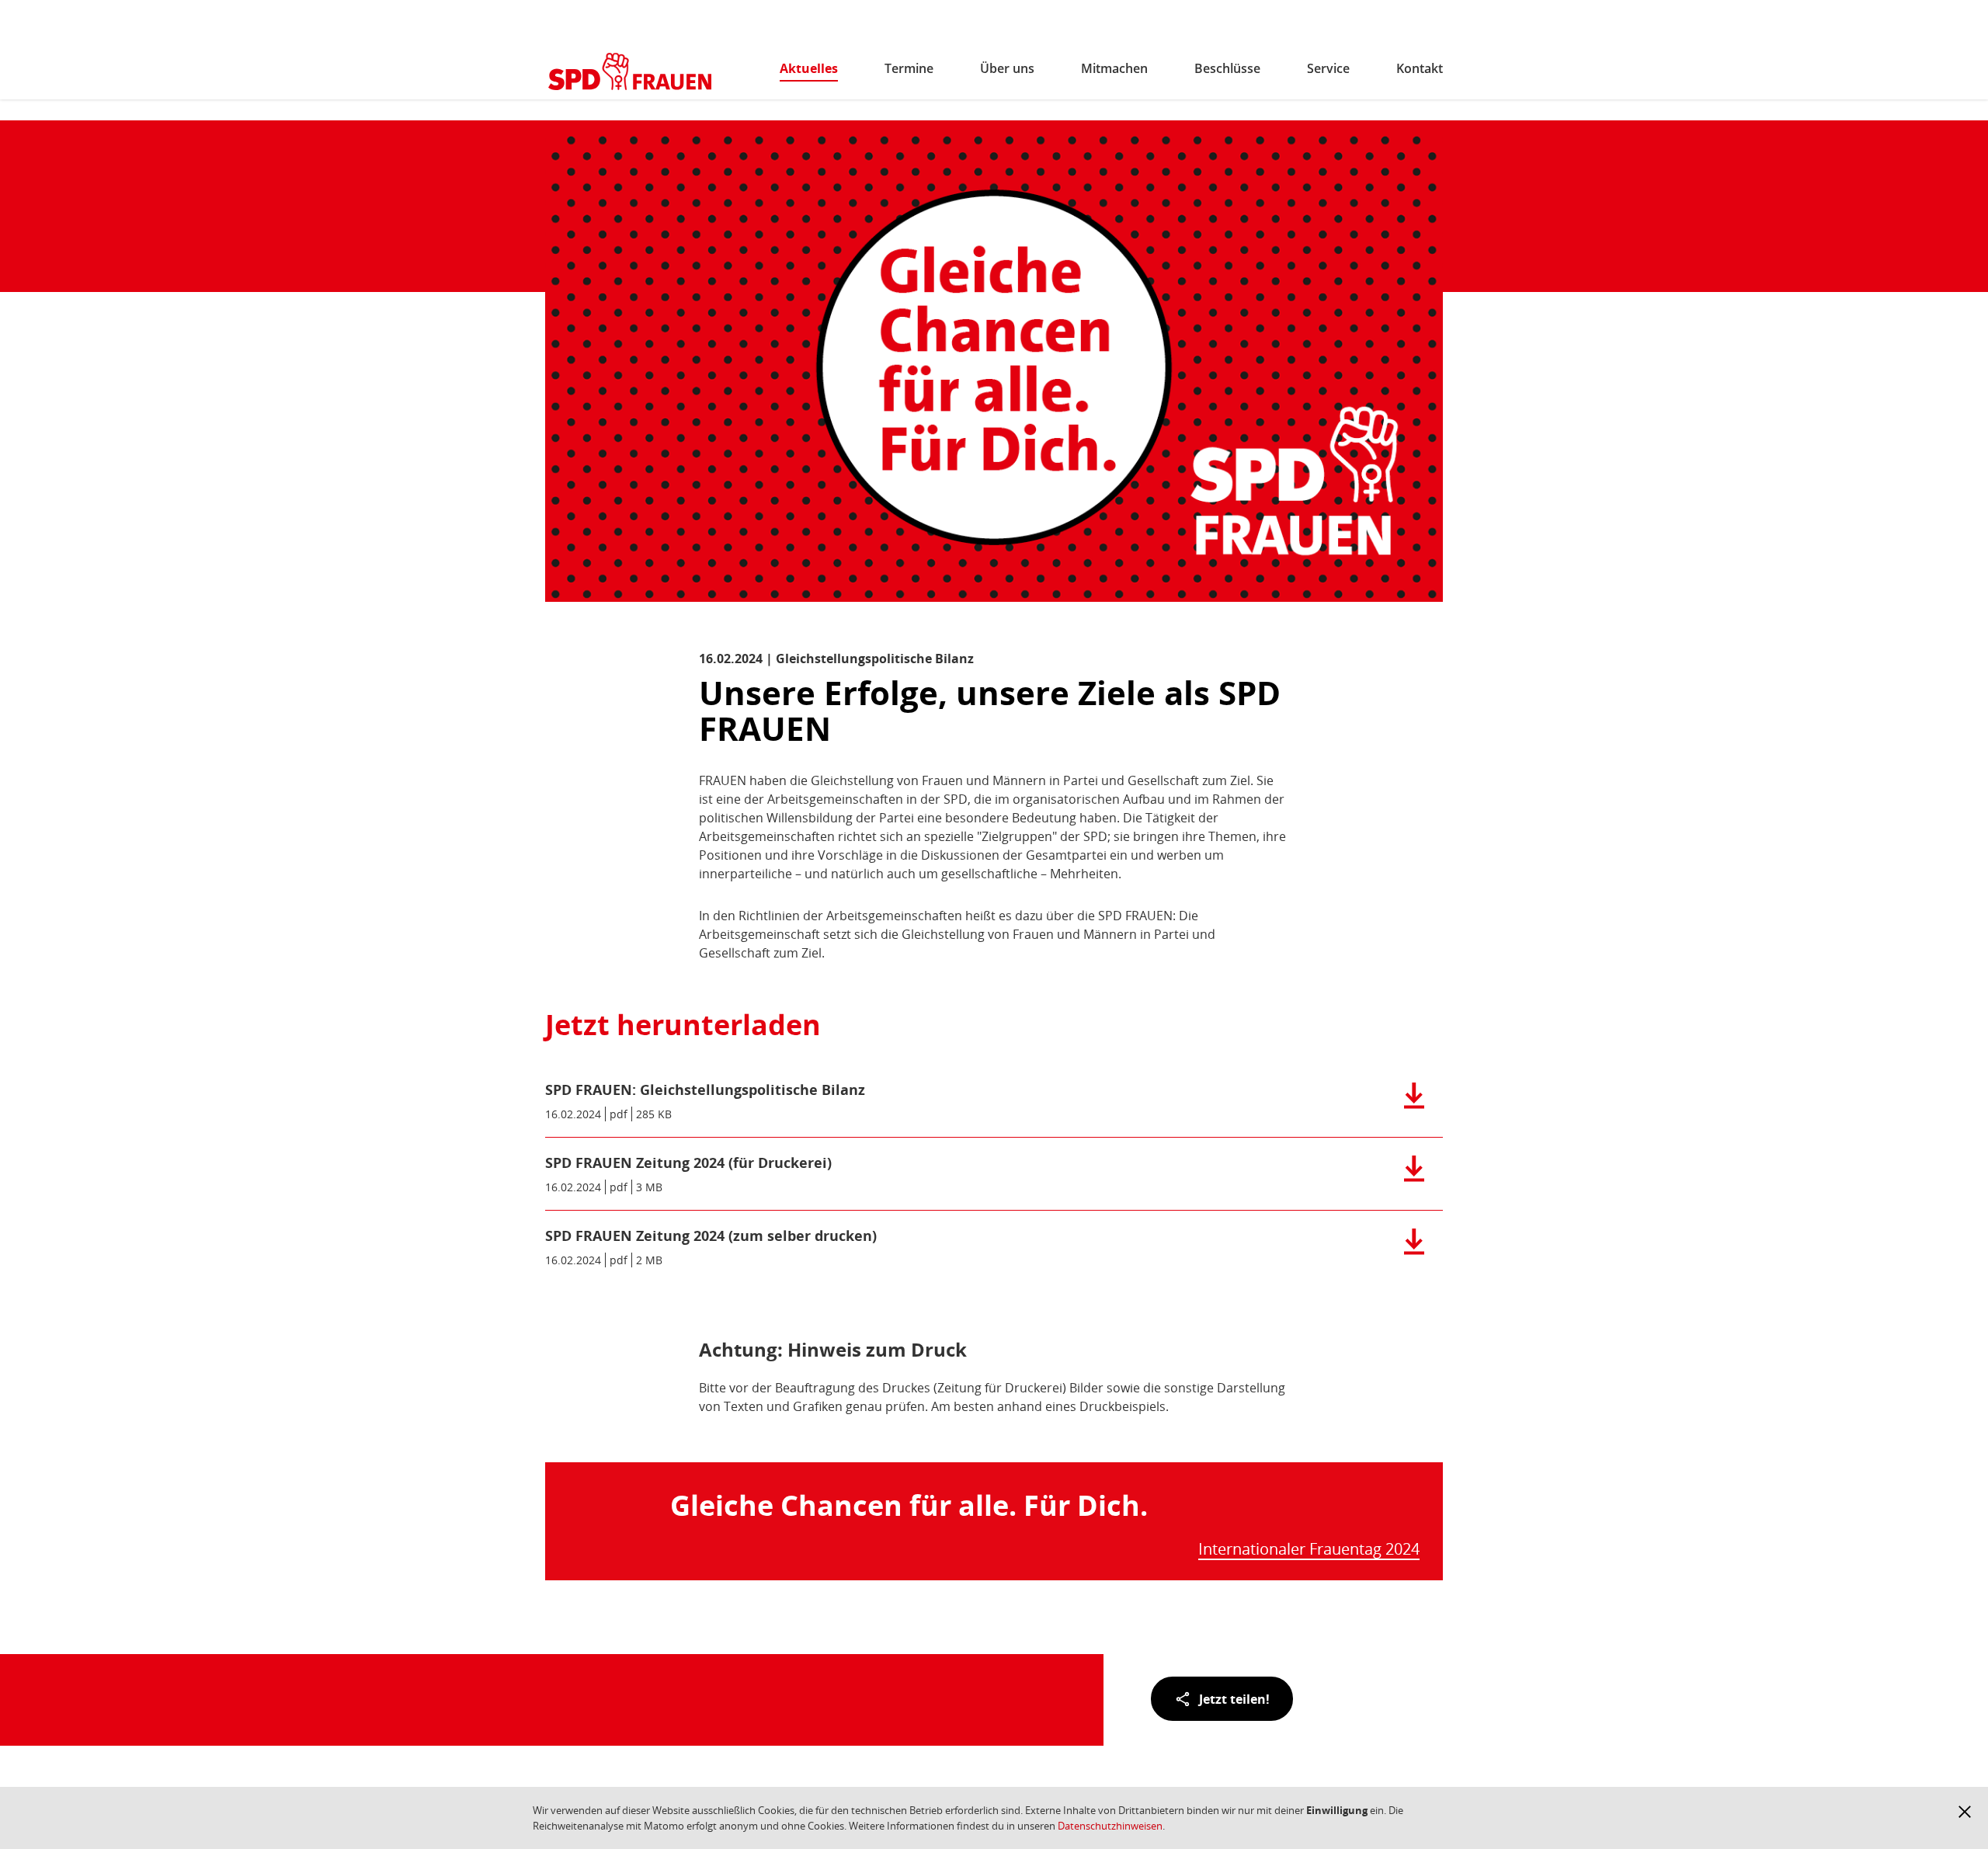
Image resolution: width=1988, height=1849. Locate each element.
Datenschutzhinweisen (1110, 1826)
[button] (1965, 1812)
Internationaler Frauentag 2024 (1309, 1550)
